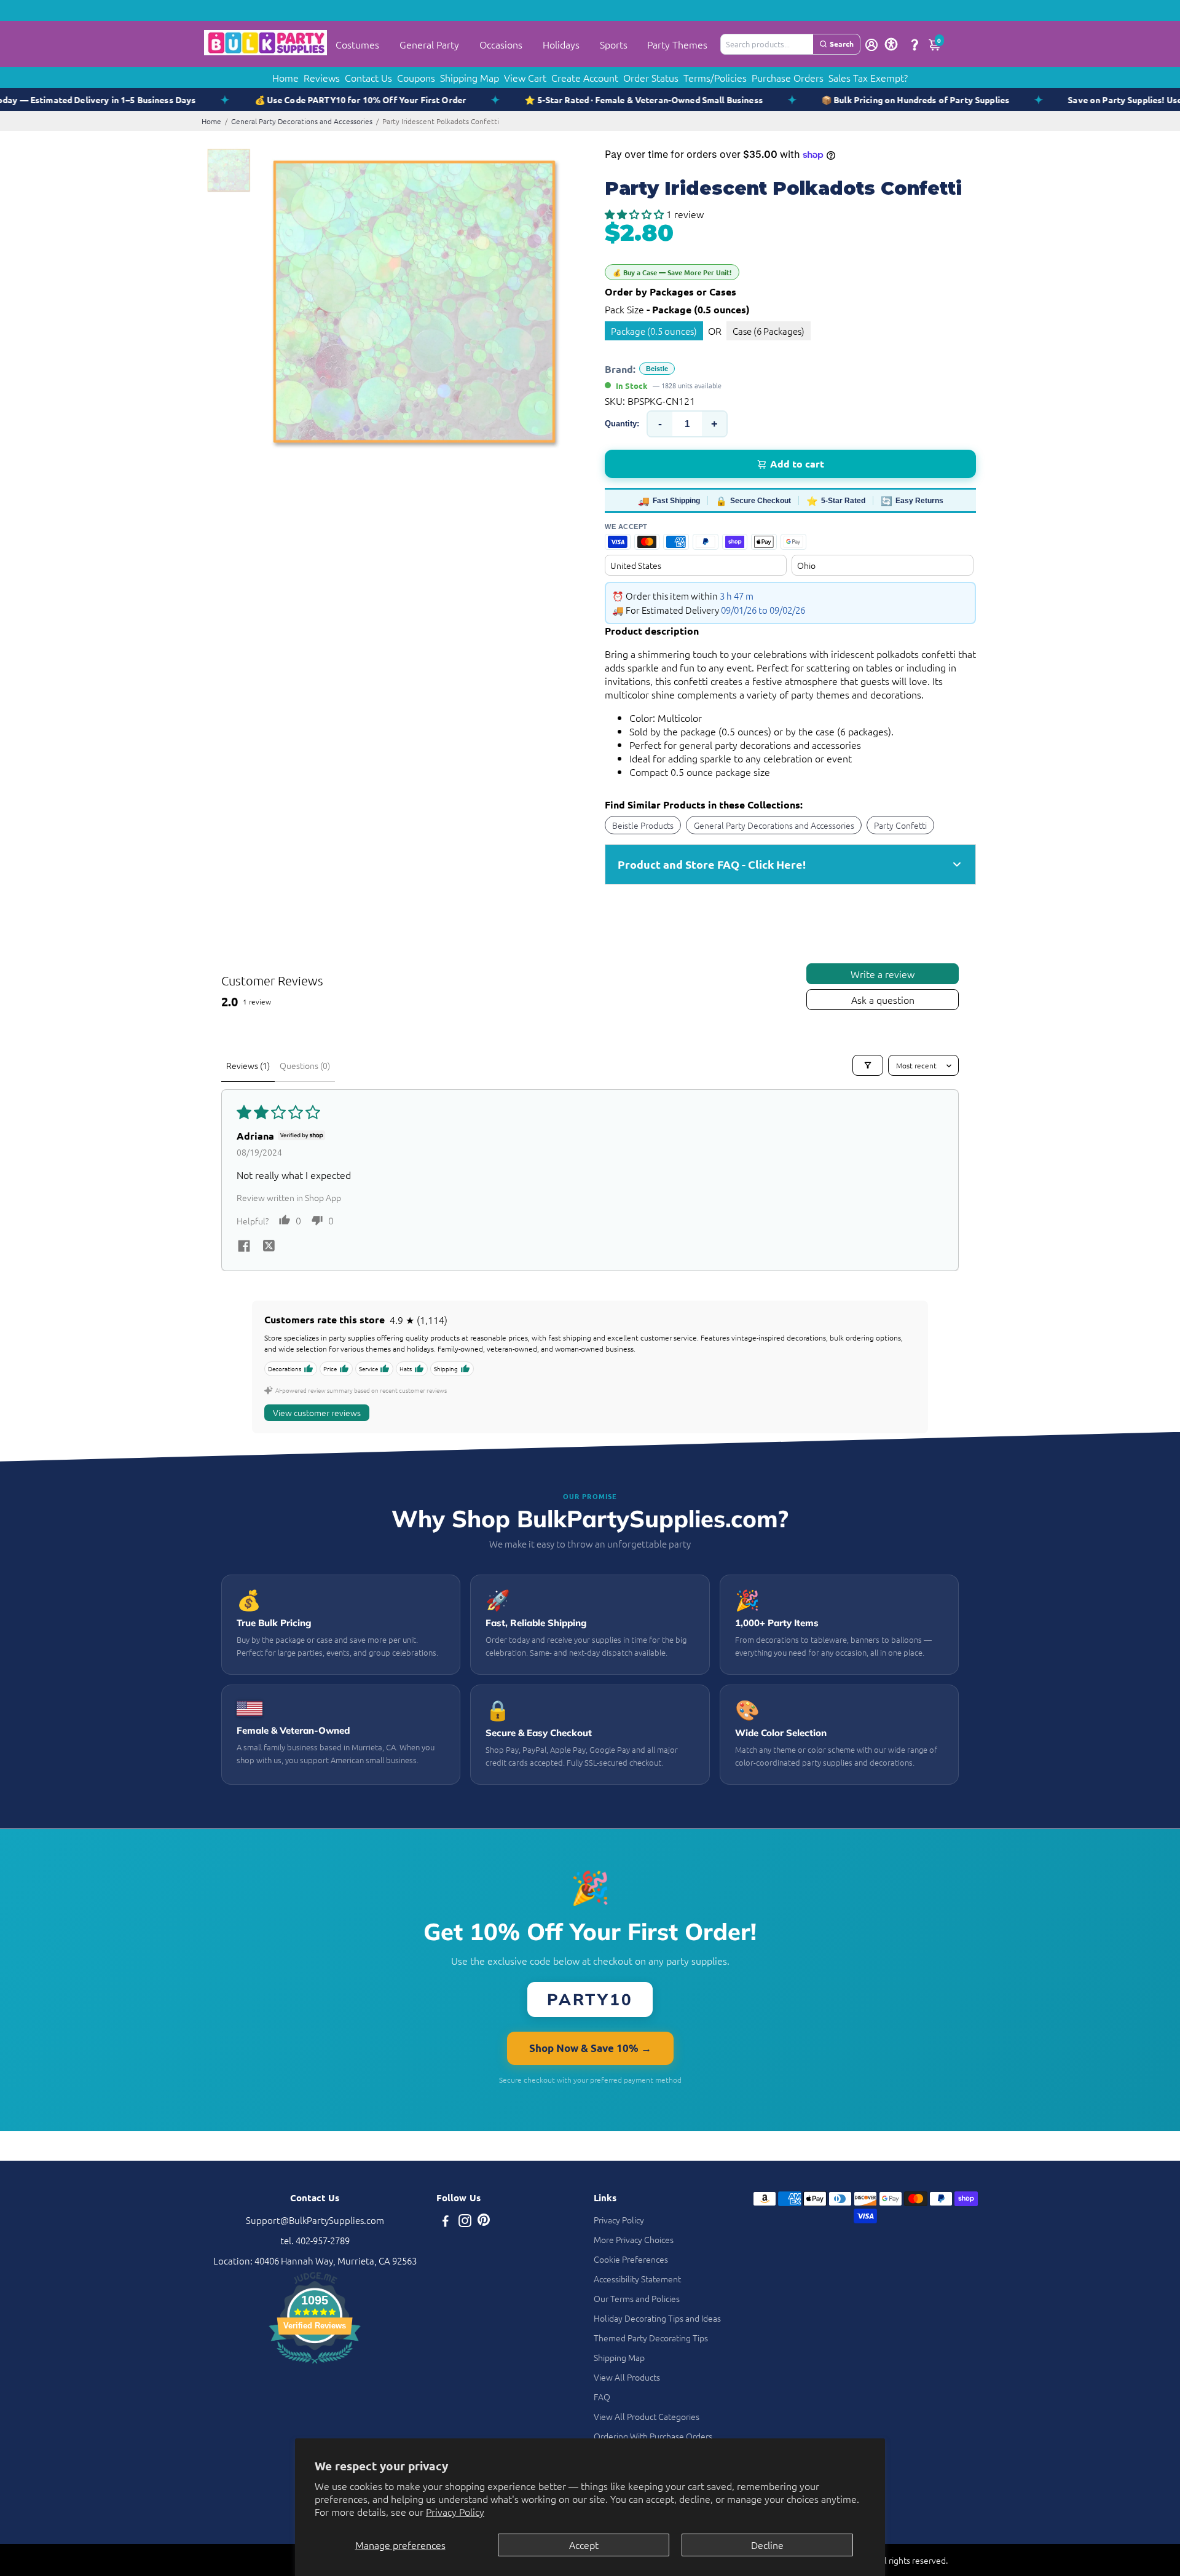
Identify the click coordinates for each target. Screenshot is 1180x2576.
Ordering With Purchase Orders (653, 2436)
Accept (584, 2545)
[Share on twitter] (269, 1247)
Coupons (416, 77)
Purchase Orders (788, 77)
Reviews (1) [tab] (248, 1065)
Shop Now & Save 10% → (590, 2048)
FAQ (602, 2397)
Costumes (357, 44)
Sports (614, 44)
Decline (767, 2545)
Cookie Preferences (631, 2259)
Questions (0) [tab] (305, 1065)
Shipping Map (470, 77)
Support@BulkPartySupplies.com (315, 2220)
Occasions (501, 44)
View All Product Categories (647, 2416)
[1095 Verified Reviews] (315, 2365)
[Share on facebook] (244, 1247)
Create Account (585, 77)
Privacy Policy (455, 2511)
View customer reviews (317, 1412)
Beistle (657, 369)
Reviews (322, 77)
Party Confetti (900, 825)
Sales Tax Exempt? (868, 77)
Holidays (561, 44)
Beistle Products (643, 825)
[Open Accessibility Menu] (891, 44)
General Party (429, 44)
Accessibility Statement (637, 2279)
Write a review (883, 974)
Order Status (651, 77)
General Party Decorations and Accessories (302, 121)
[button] (635, 214)
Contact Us (368, 77)
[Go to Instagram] (465, 2222)
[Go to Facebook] (446, 2222)
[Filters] (868, 1065)
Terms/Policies (715, 77)
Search (842, 44)
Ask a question (883, 1000)
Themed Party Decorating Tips (651, 2338)
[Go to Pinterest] (484, 2222)
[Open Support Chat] (914, 44)
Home (285, 77)
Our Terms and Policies (637, 2298)
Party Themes (677, 44)
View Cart (525, 77)
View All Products (627, 2377)
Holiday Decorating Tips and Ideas (657, 2318)
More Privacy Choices (634, 2239)
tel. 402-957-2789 (315, 2240)
